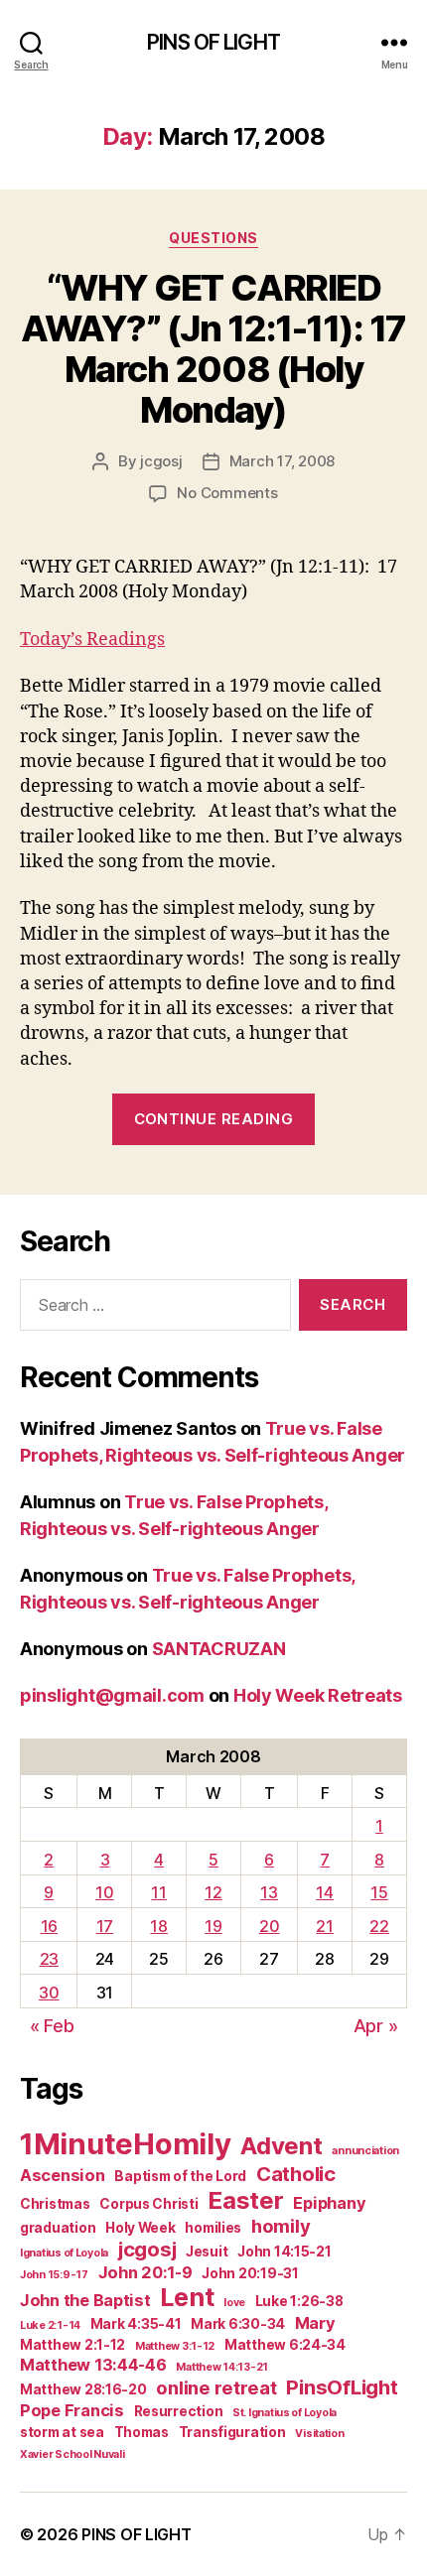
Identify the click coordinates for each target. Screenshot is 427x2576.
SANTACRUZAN (219, 1649)
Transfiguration (232, 2432)
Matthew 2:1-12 (72, 2345)
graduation (58, 2228)
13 (269, 1892)
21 (324, 1926)
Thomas (142, 2432)
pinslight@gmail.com (112, 1695)
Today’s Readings (92, 640)
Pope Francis (72, 2410)
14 (324, 1892)
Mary (315, 2323)
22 (379, 1926)
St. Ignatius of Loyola (285, 2413)
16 (49, 1926)
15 (379, 1892)
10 (104, 1892)
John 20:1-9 (145, 2272)
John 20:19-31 (250, 2273)
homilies (213, 2228)
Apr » (376, 2026)
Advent (281, 2146)
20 (269, 1926)
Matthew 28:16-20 (83, 2389)
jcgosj (161, 461)
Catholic (296, 2174)
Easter (245, 2200)
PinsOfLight (342, 2387)
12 (213, 1892)
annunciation (365, 2151)
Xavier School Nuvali (72, 2454)
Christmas (55, 2204)
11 (158, 1892)
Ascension (63, 2175)
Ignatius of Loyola (64, 2253)
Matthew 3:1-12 (175, 2346)
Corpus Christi (148, 2204)
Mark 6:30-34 (238, 2324)
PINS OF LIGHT (213, 42)
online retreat (216, 2387)
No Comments (227, 493)
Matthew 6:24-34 (285, 2345)
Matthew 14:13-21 (222, 2367)
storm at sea (62, 2432)
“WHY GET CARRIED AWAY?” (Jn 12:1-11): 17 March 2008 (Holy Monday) (213, 349)
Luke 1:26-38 (299, 2301)
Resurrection (179, 2411)
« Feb (52, 2026)
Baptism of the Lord (180, 2176)
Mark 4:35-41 (136, 2324)
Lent (187, 2297)
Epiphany (329, 2203)
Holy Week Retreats (318, 1695)
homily (281, 2226)
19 (213, 1926)
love (234, 2303)
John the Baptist (85, 2300)
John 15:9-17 (54, 2275)
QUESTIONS (213, 238)
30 (49, 1993)
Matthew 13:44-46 (93, 2365)
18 (158, 1926)
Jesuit (207, 2252)
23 (49, 1959)
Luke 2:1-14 (50, 2325)
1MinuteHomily (126, 2144)
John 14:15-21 (285, 2252)
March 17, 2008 (282, 461)
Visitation (319, 2434)
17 (105, 1926)
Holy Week (141, 2228)
